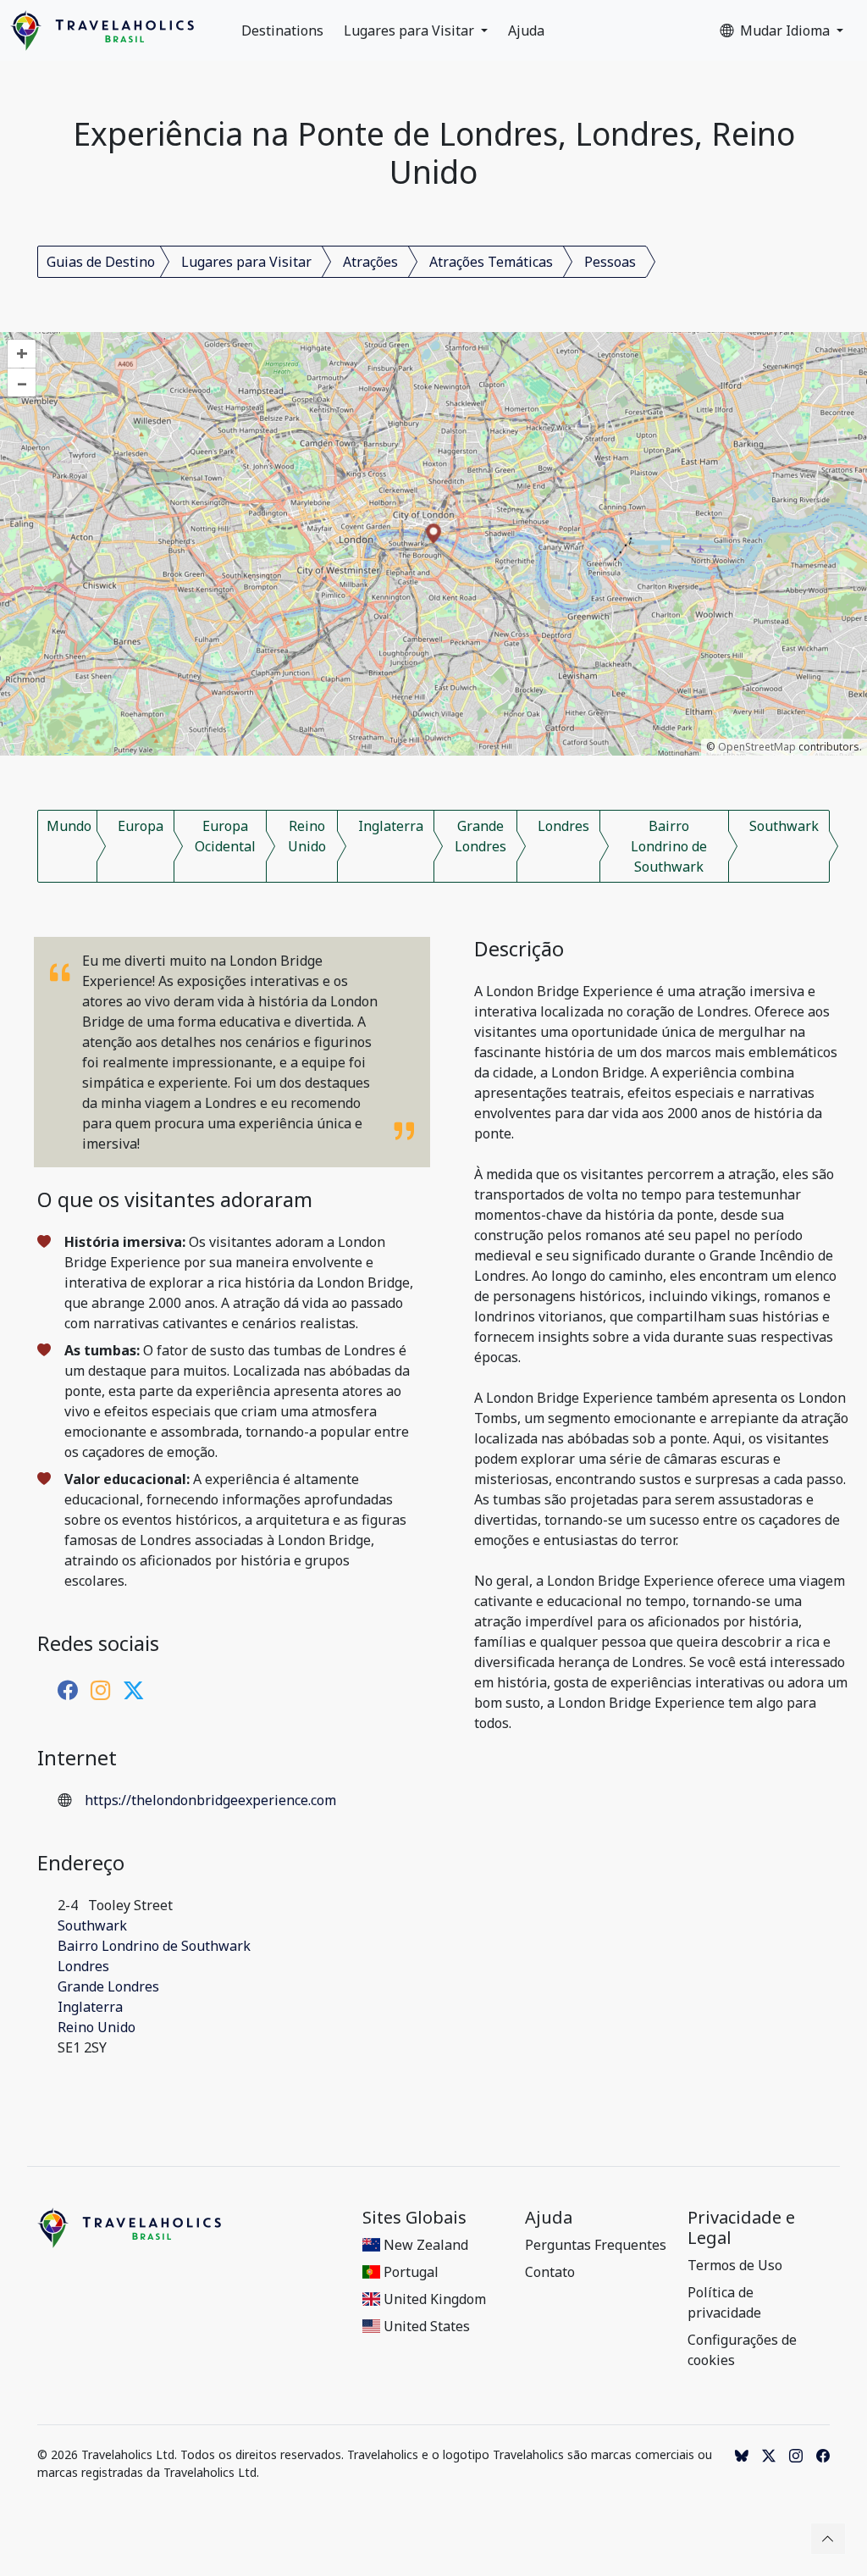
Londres (563, 826)
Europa (141, 826)
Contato (550, 2272)
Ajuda (526, 30)
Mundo (69, 826)
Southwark (784, 826)
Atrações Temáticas (491, 262)
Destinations (282, 30)
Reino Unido (307, 836)
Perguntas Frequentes (596, 2245)
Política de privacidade (724, 2302)
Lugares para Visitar (411, 30)
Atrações (370, 262)
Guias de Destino (101, 262)
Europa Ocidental (225, 836)
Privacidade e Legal (741, 2228)
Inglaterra (391, 826)
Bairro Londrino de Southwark (669, 846)
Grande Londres (480, 836)
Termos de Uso (735, 2265)
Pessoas (610, 262)
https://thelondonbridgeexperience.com (210, 1800)
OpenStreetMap (757, 747)
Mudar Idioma (787, 30)
